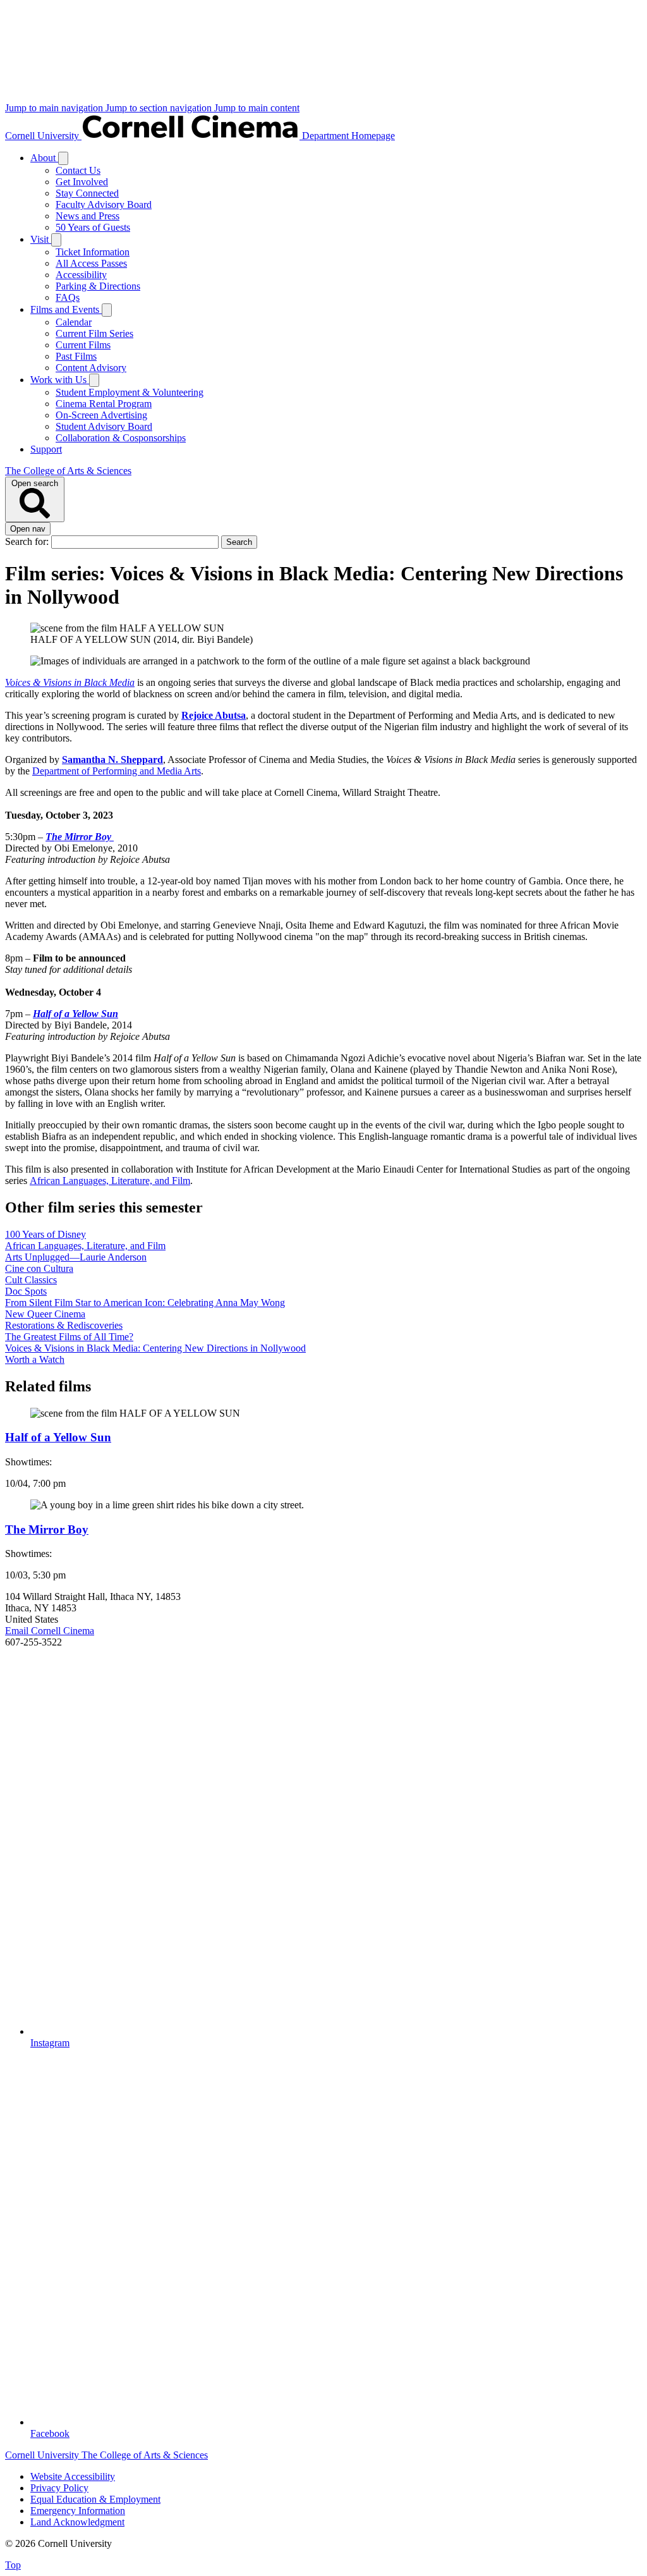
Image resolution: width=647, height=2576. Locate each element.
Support (46, 449)
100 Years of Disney (45, 1234)
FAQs (68, 297)
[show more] (63, 158)
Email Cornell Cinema (50, 1631)
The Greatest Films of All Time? (69, 1337)
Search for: (28, 541)
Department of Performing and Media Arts (117, 771)
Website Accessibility (73, 2476)
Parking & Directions (98, 286)
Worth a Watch (35, 1359)
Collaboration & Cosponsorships (121, 438)
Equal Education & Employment (95, 2499)
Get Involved (82, 182)
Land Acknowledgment (77, 2522)
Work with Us (60, 380)
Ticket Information (93, 252)
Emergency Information (78, 2511)
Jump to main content (257, 108)
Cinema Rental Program (104, 404)
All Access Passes (91, 263)
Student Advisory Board (104, 426)
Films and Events (66, 309)
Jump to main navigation (55, 108)
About (44, 158)
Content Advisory (91, 368)
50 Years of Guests (93, 227)
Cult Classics (31, 1280)
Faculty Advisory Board (104, 204)
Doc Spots (26, 1291)
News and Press (88, 216)
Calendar (74, 322)
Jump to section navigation (160, 108)
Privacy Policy (59, 2488)
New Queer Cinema (45, 1314)
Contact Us (78, 170)
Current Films (83, 345)
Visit (41, 239)
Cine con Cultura (39, 1268)
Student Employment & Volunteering (130, 392)
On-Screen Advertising (101, 415)
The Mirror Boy (80, 837)
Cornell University (43, 136)
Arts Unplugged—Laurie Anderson (76, 1257)
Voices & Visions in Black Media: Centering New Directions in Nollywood (155, 1348)
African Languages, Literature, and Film (110, 1181)
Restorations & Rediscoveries (64, 1325)
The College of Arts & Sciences (68, 471)
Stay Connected (87, 193)
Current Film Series (94, 333)
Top (13, 2565)
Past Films (76, 356)
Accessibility (81, 275)
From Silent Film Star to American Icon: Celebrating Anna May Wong (145, 1303)
